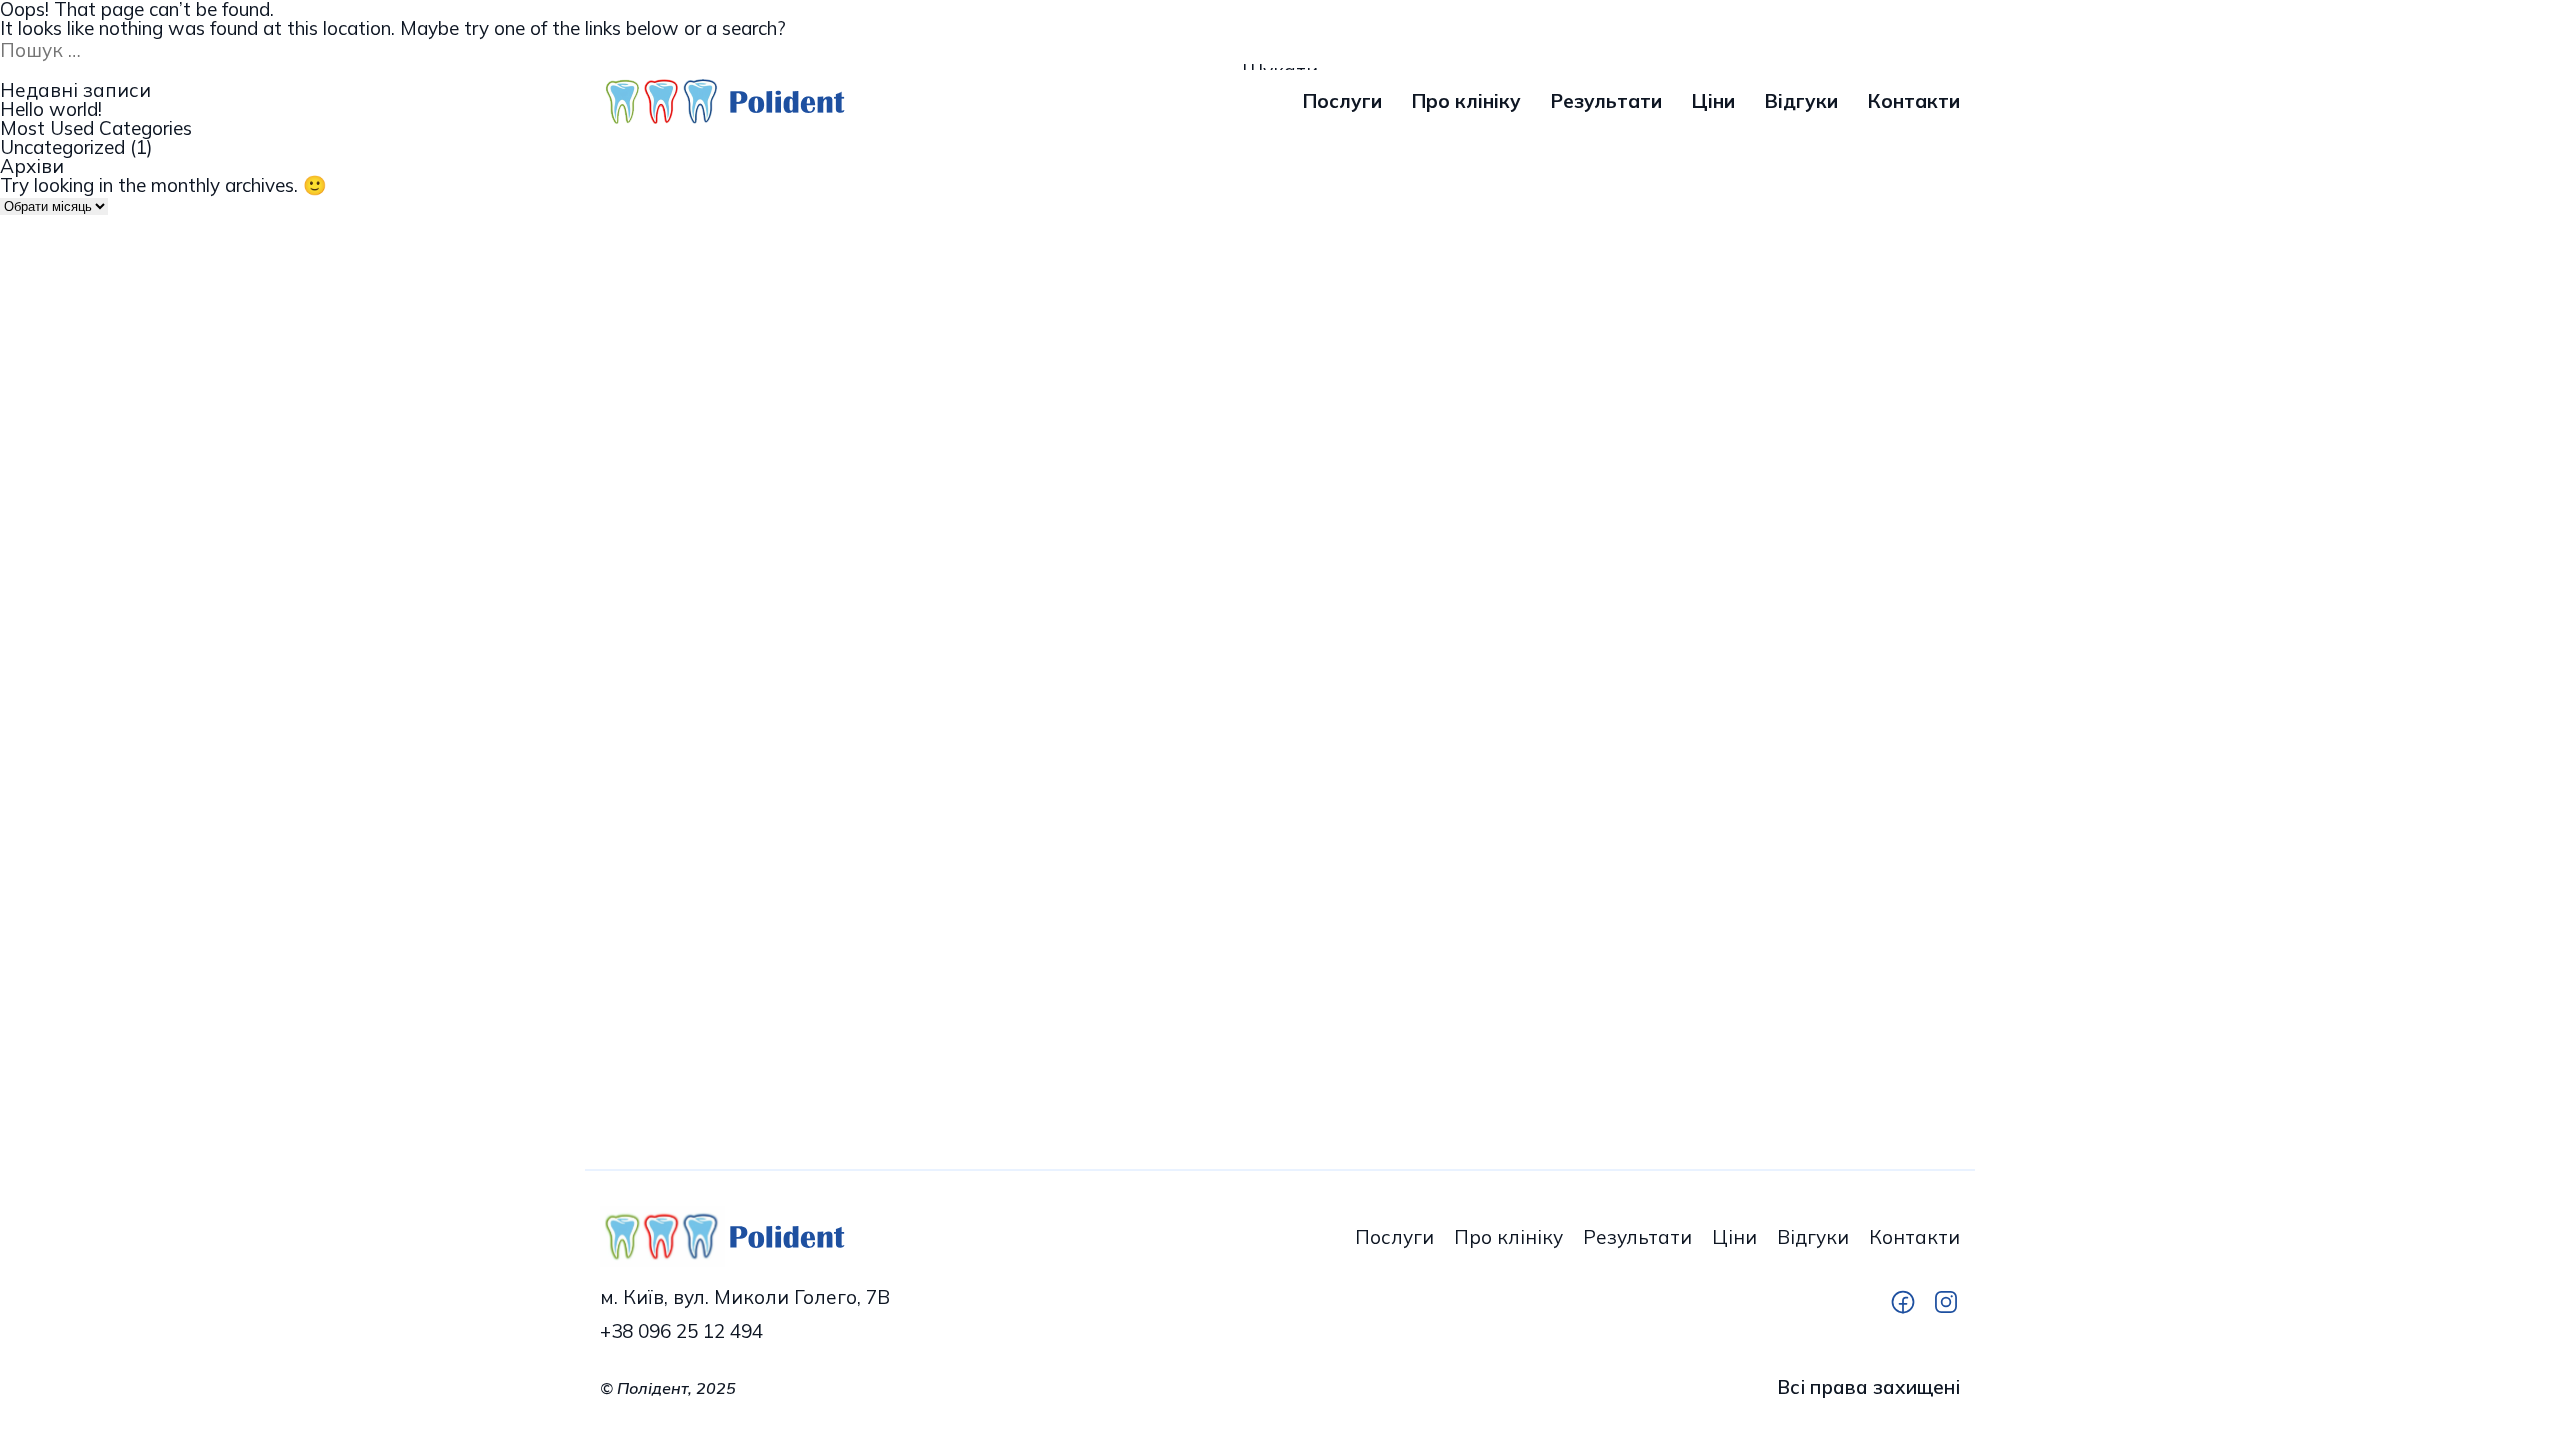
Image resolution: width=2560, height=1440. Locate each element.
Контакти (1914, 101)
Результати (1606, 101)
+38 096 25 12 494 (681, 1331)
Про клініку (1466, 101)
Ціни (1713, 101)
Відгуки (1801, 101)
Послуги (1342, 101)
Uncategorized (62, 147)
